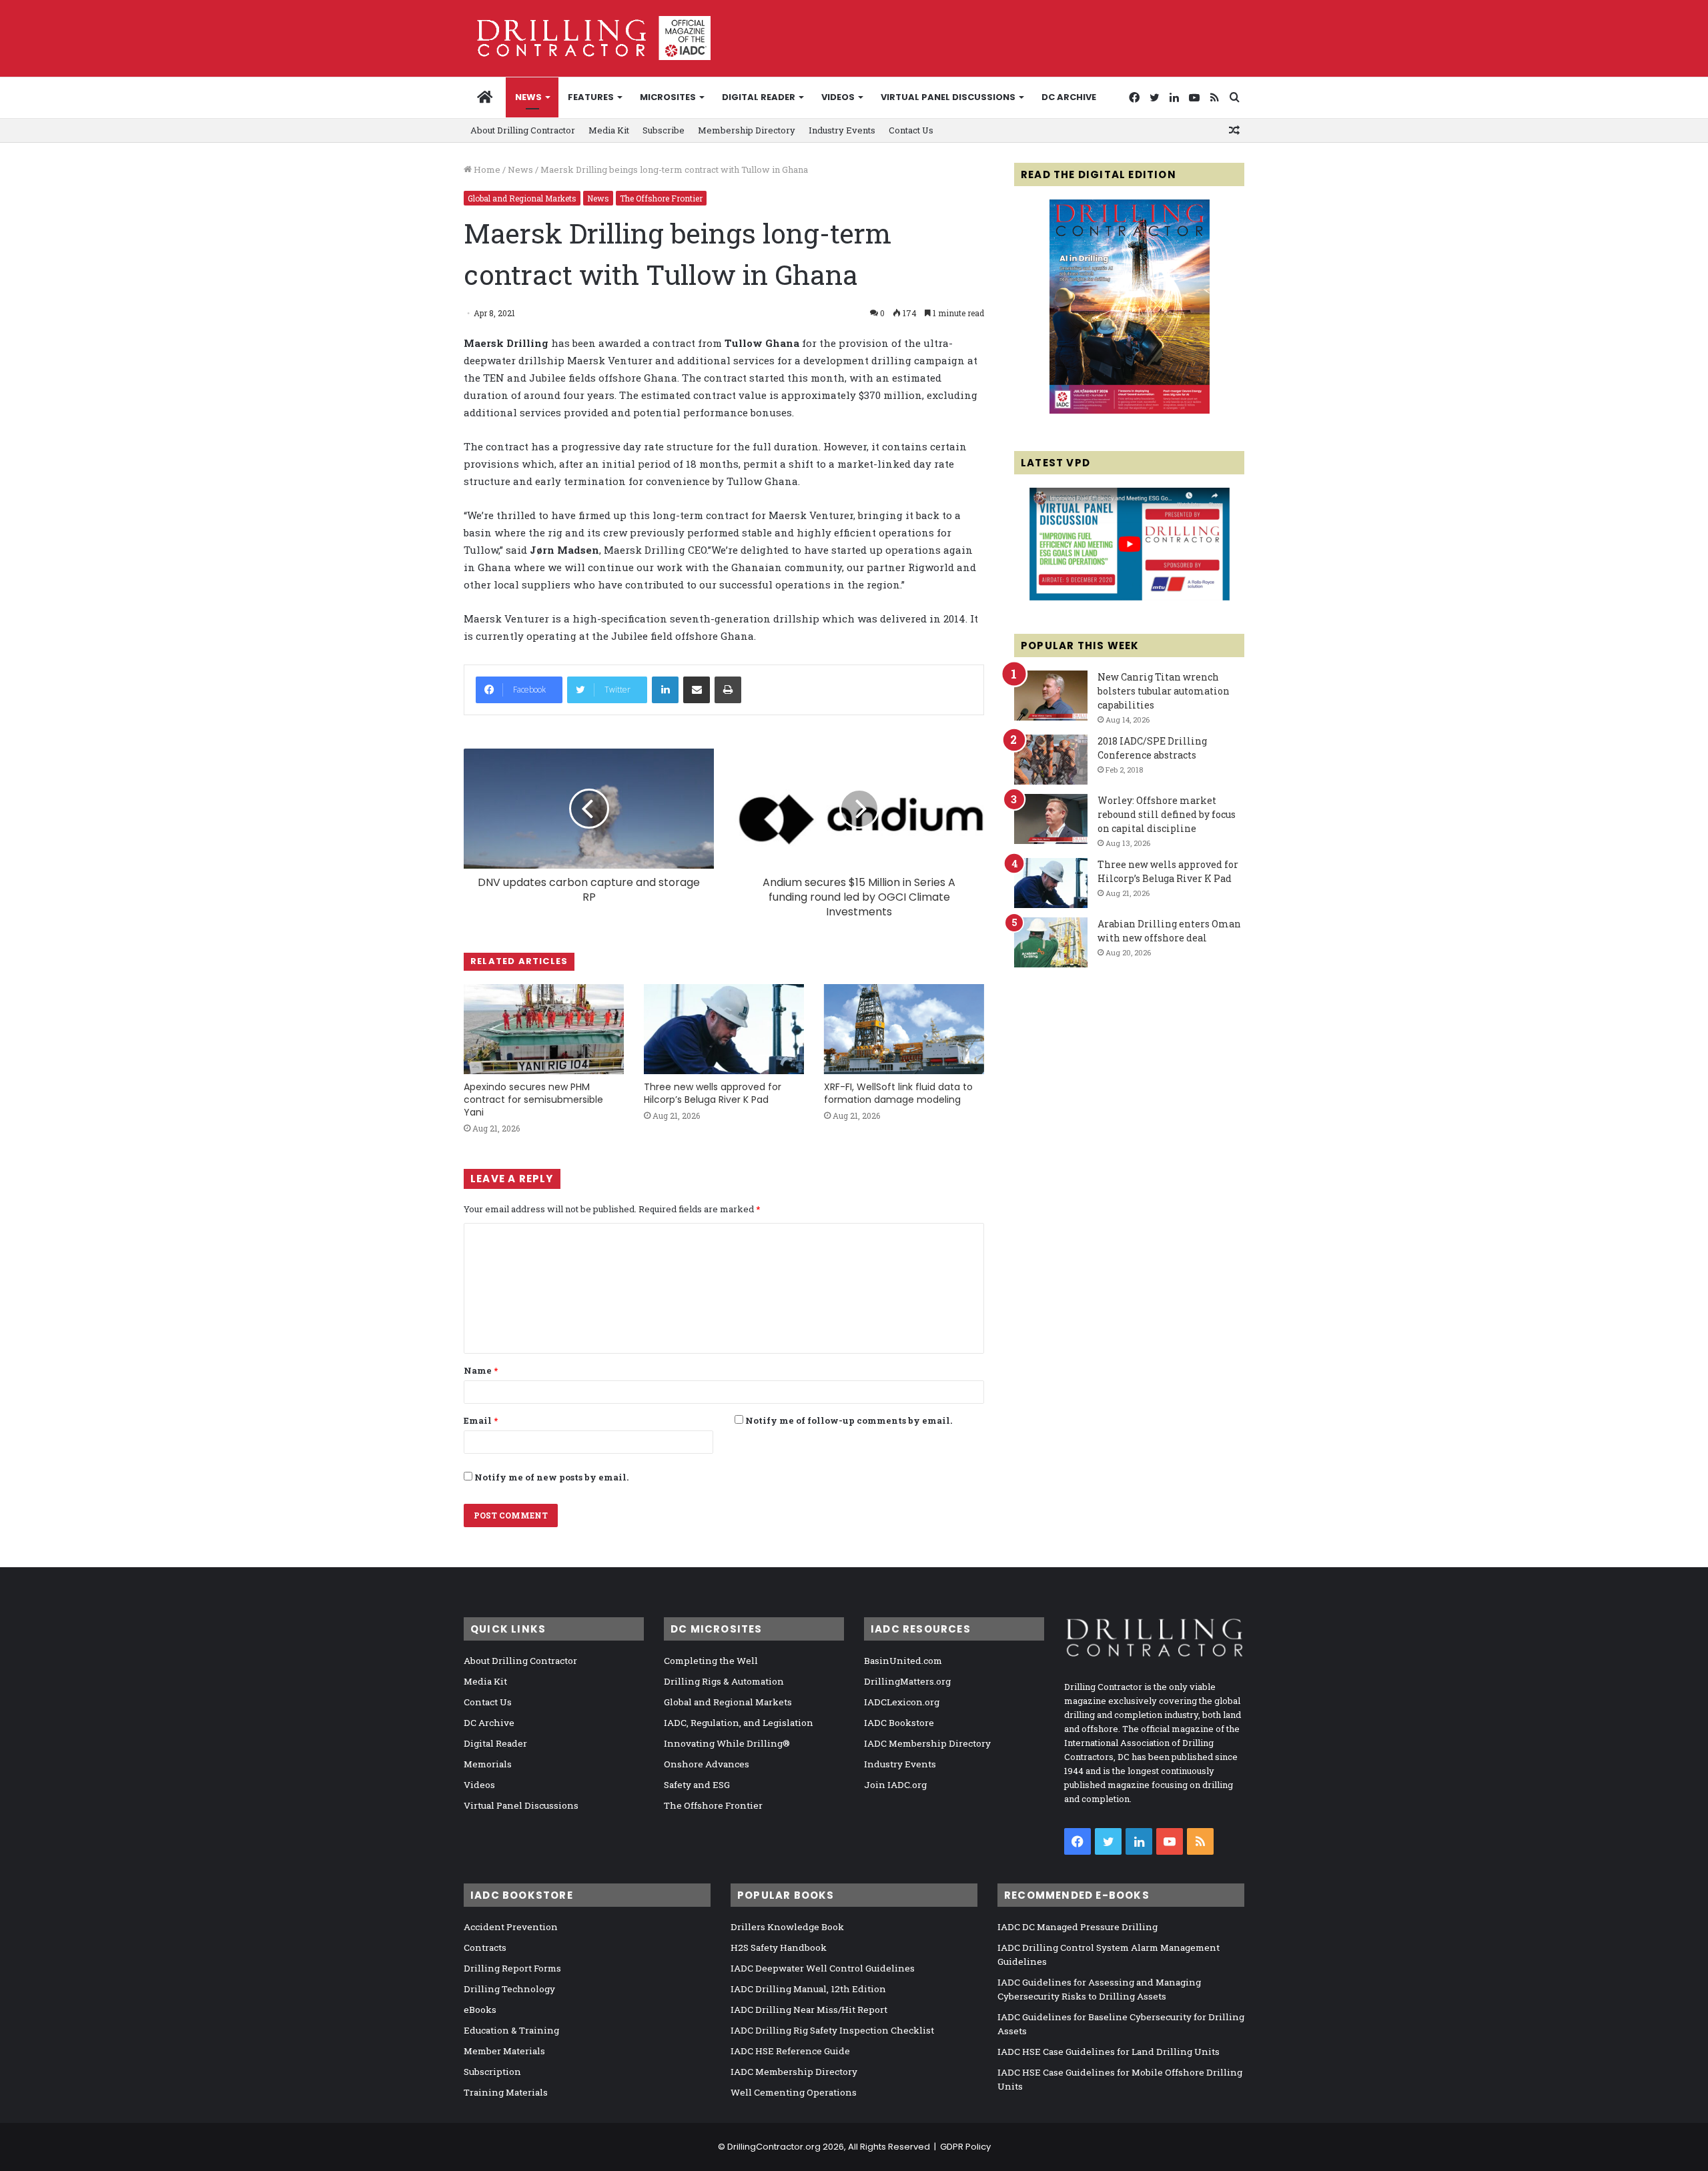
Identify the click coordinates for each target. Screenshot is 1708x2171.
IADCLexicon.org (902, 1702)
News (528, 97)
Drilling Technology (509, 1989)
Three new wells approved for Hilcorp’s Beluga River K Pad (713, 1093)
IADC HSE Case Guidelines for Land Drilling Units (1109, 2052)
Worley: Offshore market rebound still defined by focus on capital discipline (1167, 814)
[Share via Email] (697, 690)
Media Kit (609, 130)
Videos (838, 97)
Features (591, 97)
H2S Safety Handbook (779, 1947)
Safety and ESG (697, 1785)
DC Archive (1069, 97)
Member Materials (504, 2051)
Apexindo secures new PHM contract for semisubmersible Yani (533, 1100)
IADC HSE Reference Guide (790, 2051)
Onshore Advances (707, 1764)
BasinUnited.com (903, 1661)
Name (481, 1370)
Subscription (492, 2072)
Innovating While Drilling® (727, 1743)
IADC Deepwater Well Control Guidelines (823, 1968)
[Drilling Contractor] (587, 38)
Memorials (488, 1764)
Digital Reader (759, 97)
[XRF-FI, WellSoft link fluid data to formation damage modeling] (904, 1029)
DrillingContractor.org (774, 2147)
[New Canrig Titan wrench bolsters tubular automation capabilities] (1051, 696)
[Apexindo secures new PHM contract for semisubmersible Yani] (544, 1029)
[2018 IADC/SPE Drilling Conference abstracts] (1051, 760)
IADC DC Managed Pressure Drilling (1078, 1927)
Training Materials (506, 2092)
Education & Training (511, 2030)
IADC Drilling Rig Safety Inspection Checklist (832, 2030)
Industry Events (842, 130)
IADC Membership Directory (927, 1743)
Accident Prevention (511, 1927)
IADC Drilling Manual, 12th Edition (808, 1989)
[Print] (728, 690)
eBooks (480, 2010)
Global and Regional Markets (522, 198)
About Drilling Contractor (523, 130)
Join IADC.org (895, 1785)
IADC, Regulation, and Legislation (739, 1723)
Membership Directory (747, 130)
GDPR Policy (965, 2147)
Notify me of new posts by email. (551, 1477)
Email (481, 1420)
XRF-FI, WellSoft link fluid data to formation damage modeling (898, 1093)
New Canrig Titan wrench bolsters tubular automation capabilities (1164, 691)
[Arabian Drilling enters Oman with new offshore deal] (1051, 942)
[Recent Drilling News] (1130, 410)
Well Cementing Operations (794, 2092)
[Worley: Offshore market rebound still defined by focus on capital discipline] (1051, 819)
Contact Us (911, 130)
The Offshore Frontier (661, 198)
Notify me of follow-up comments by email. (849, 1420)
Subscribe (664, 130)
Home (486, 169)
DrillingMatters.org (907, 1681)
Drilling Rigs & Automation (724, 1681)
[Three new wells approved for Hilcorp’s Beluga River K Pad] (724, 1029)
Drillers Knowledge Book (787, 1927)
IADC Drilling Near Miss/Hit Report (809, 2010)
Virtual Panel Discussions (948, 97)
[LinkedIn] (665, 690)
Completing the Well (711, 1661)
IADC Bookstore (899, 1723)
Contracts (485, 1947)
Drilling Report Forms (512, 1968)
